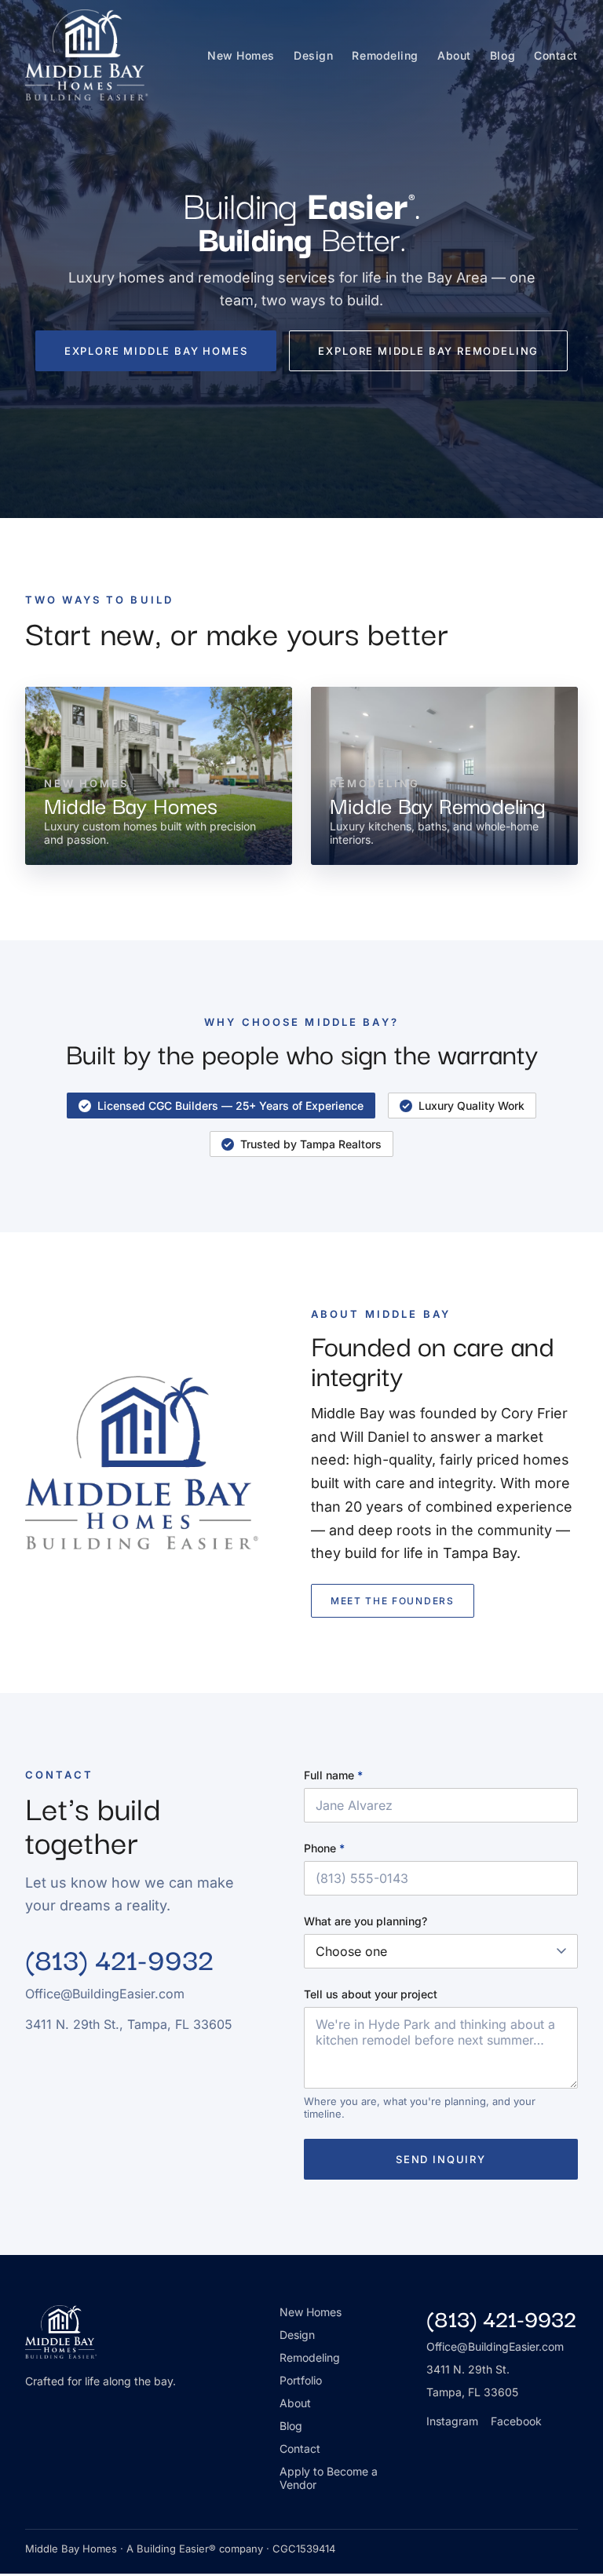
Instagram (452, 2421)
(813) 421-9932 (119, 1958)
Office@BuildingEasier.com (495, 2346)
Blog (502, 55)
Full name (333, 1775)
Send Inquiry (441, 2159)
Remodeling (385, 55)
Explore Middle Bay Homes (156, 351)
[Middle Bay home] (87, 55)
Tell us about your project (371, 1994)
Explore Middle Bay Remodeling (428, 351)
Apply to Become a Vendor (329, 2478)
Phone (324, 1848)
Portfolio (301, 2380)
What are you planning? (365, 1921)
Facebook (516, 2421)
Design (313, 55)
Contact (556, 55)
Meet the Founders (393, 1601)
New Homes (241, 55)
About (454, 55)
